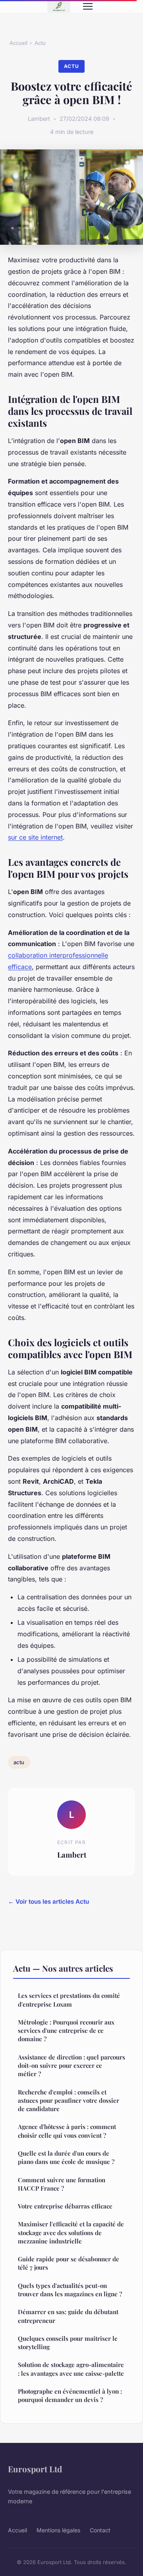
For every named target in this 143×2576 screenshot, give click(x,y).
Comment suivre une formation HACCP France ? (62, 2184)
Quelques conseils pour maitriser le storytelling (68, 2343)
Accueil (18, 43)
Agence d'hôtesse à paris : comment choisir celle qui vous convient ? (67, 2131)
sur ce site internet (35, 837)
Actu (40, 43)
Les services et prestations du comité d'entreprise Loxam (69, 2000)
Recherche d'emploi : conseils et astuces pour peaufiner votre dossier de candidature (69, 2101)
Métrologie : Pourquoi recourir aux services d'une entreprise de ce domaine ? (66, 2031)
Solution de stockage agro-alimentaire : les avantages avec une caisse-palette (71, 2369)
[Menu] (88, 6)
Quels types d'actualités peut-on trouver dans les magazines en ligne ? (70, 2290)
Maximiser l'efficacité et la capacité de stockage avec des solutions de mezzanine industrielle (71, 2232)
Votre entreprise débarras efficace (65, 2206)
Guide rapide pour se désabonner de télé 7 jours (69, 2263)
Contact (100, 2530)
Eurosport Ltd (35, 2469)
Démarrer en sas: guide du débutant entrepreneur (68, 2316)
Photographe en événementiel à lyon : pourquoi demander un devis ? (70, 2395)
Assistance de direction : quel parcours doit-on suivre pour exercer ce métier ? (71, 2066)
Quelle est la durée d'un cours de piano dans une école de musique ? (66, 2157)
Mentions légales (58, 2530)
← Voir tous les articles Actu (48, 1902)
